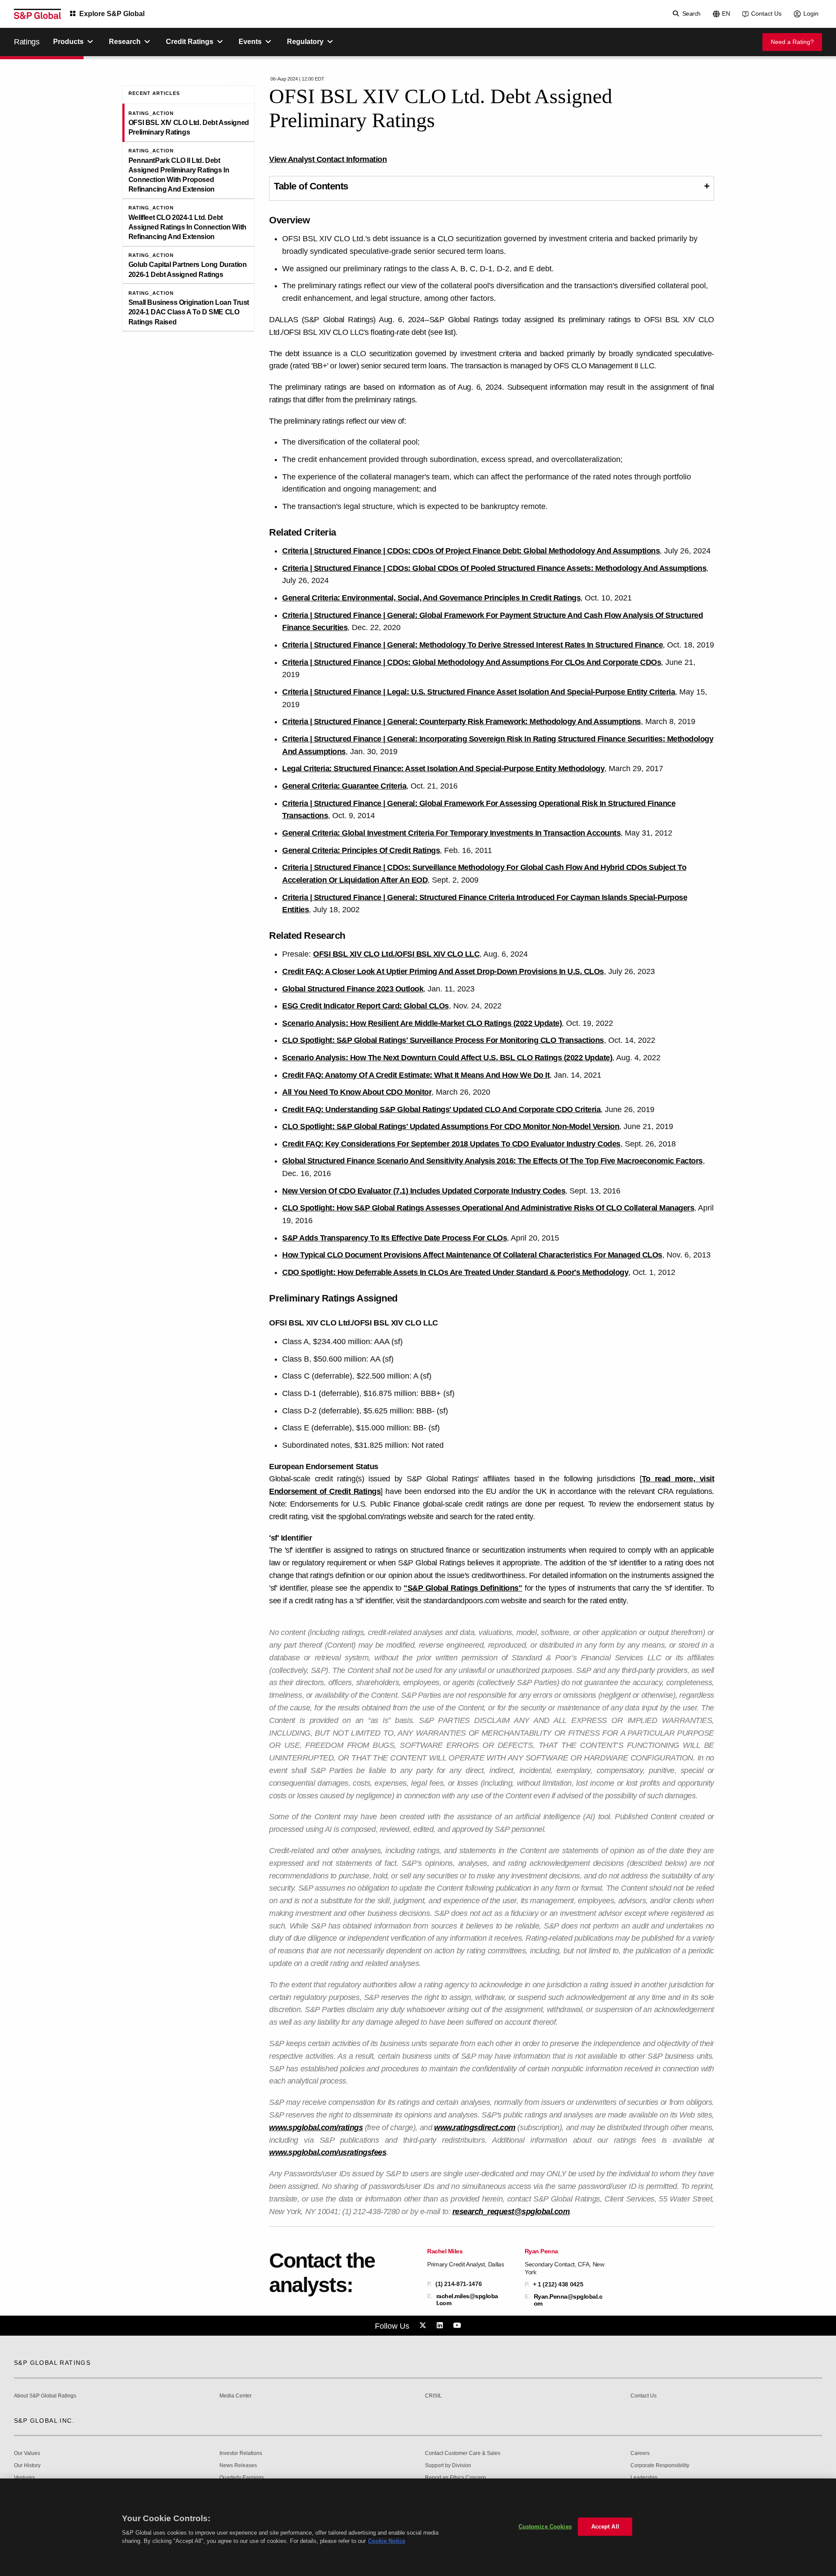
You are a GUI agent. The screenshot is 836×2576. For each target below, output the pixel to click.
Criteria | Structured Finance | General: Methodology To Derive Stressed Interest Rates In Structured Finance (472, 645)
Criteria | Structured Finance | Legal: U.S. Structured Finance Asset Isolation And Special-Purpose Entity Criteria (479, 692)
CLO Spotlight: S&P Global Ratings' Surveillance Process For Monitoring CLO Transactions (443, 1040)
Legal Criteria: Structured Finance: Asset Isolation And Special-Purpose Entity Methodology (443, 769)
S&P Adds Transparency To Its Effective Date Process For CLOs (394, 1238)
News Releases (238, 2466)
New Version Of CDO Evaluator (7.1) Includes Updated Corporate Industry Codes (424, 1191)
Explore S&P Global (112, 14)
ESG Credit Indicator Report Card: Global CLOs (366, 1006)
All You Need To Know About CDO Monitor (357, 1092)
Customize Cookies (545, 2527)
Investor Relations (241, 2453)
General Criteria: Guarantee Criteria (344, 786)
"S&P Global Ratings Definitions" (463, 1588)
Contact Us (766, 13)
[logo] (37, 14)
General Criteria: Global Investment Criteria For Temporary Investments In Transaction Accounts (451, 833)
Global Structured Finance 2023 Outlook (353, 989)
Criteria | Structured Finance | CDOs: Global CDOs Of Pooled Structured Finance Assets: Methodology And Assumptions (494, 568)
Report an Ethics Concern (455, 2478)
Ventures (24, 2478)
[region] (418, 2527)
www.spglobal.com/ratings (316, 2128)
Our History (27, 2466)
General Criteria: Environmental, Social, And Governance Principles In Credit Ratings (431, 598)
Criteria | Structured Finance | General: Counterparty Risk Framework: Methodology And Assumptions (462, 722)
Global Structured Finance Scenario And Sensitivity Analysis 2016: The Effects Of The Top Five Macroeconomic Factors (492, 1161)
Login (811, 13)
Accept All (605, 2527)
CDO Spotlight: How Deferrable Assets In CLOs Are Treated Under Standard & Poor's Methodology (455, 1272)
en (726, 13)
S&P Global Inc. (44, 2421)
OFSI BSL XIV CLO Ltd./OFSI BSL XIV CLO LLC (396, 954)
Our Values (27, 2453)
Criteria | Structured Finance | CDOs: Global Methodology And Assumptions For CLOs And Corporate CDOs (472, 662)
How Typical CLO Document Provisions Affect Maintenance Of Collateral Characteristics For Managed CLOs (472, 1255)
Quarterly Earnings (242, 2478)
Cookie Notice (387, 2541)
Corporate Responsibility (660, 2466)
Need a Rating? (792, 42)
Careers (640, 2453)
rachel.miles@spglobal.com (467, 2300)
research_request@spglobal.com (511, 2212)
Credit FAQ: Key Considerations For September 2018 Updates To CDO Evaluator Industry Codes (451, 1144)
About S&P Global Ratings (45, 2396)
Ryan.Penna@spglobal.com (568, 2300)
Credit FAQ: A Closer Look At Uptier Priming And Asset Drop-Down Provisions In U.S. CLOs (443, 971)
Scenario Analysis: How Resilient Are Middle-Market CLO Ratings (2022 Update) (422, 1023)
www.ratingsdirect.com (475, 2128)
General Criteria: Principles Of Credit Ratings (361, 850)
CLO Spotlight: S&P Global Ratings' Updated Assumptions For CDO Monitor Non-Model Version (451, 1126)
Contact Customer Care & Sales (463, 2453)
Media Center (236, 2396)
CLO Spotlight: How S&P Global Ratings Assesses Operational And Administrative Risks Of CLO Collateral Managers (488, 1208)
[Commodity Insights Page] (424, 2326)
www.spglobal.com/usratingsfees (328, 2152)
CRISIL (433, 2396)
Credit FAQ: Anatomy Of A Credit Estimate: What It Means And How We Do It (416, 1075)
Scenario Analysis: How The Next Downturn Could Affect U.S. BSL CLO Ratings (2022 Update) (447, 1058)
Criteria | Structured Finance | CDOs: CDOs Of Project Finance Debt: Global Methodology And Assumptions (471, 551)
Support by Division (448, 2466)
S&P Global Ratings (52, 2363)
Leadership (644, 2478)
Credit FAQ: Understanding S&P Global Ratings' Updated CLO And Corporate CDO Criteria (441, 1109)
